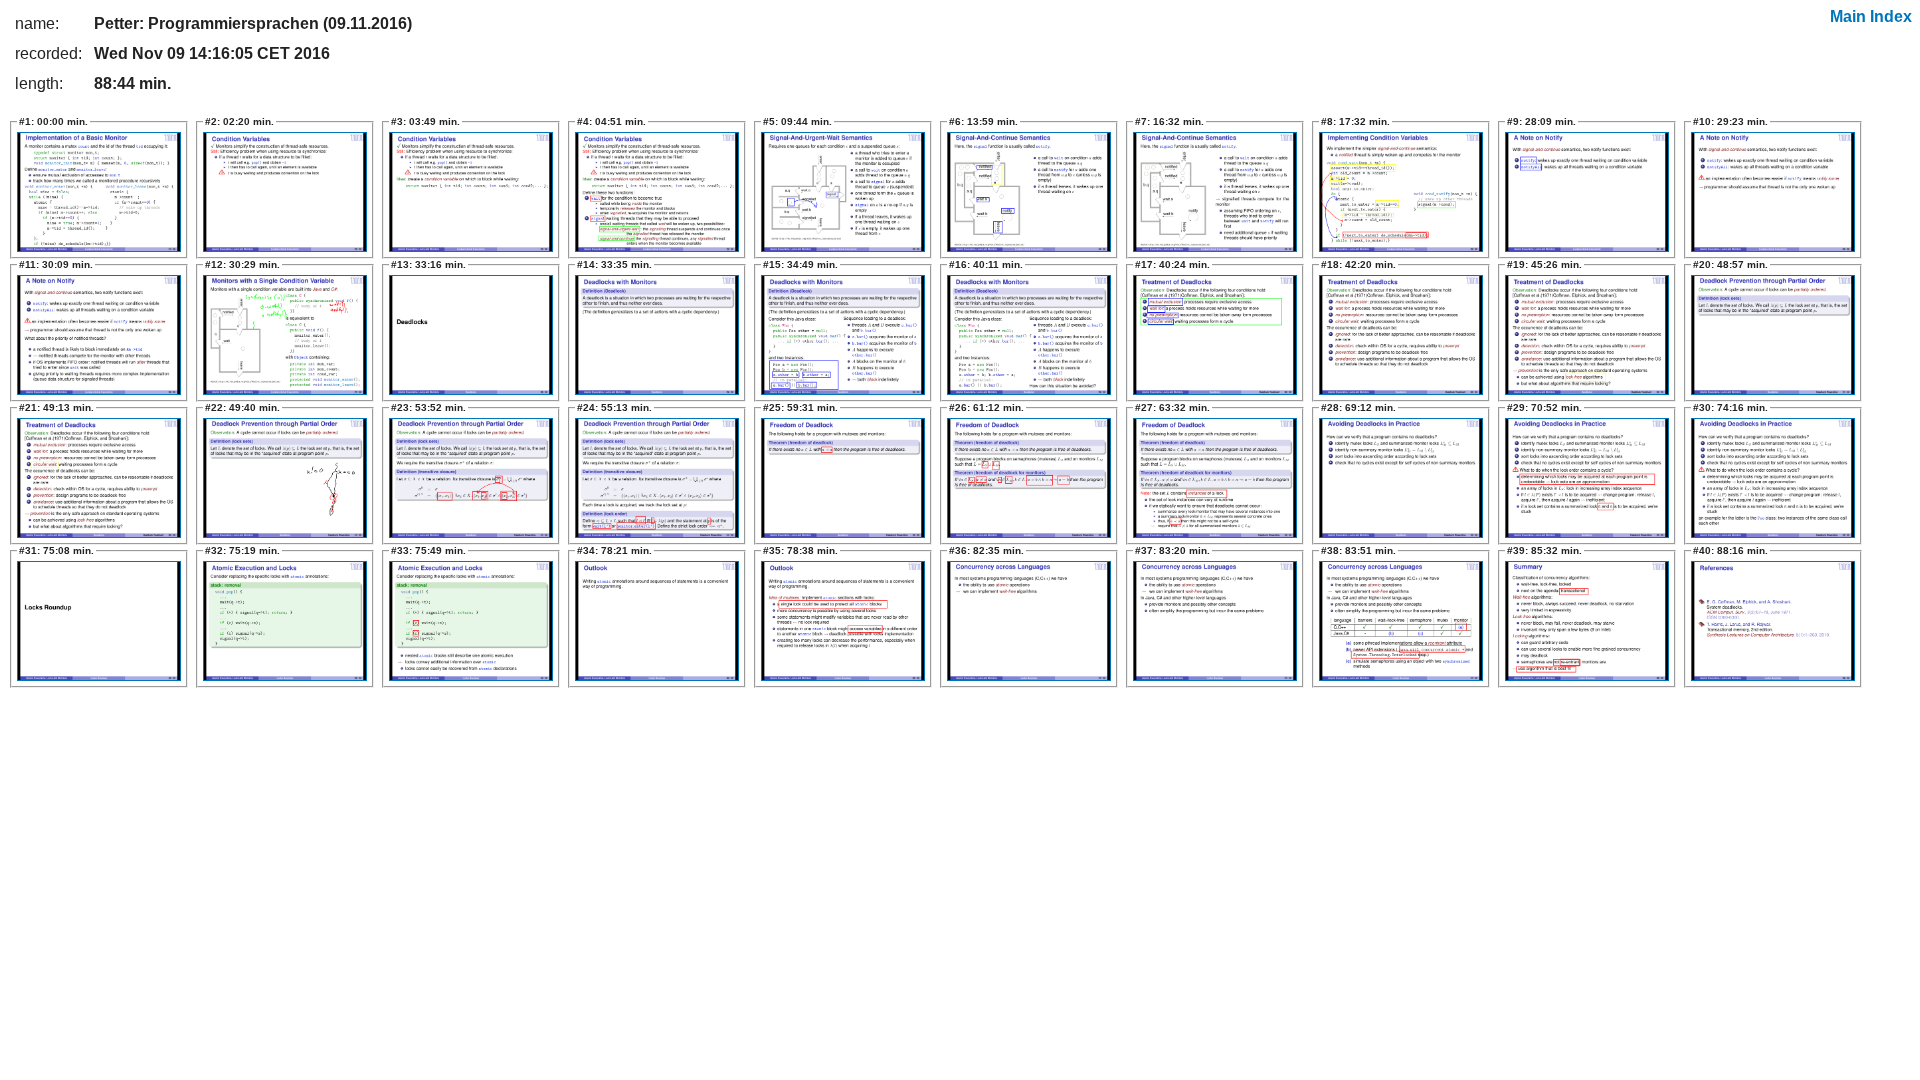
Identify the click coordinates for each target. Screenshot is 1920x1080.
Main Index (1871, 16)
